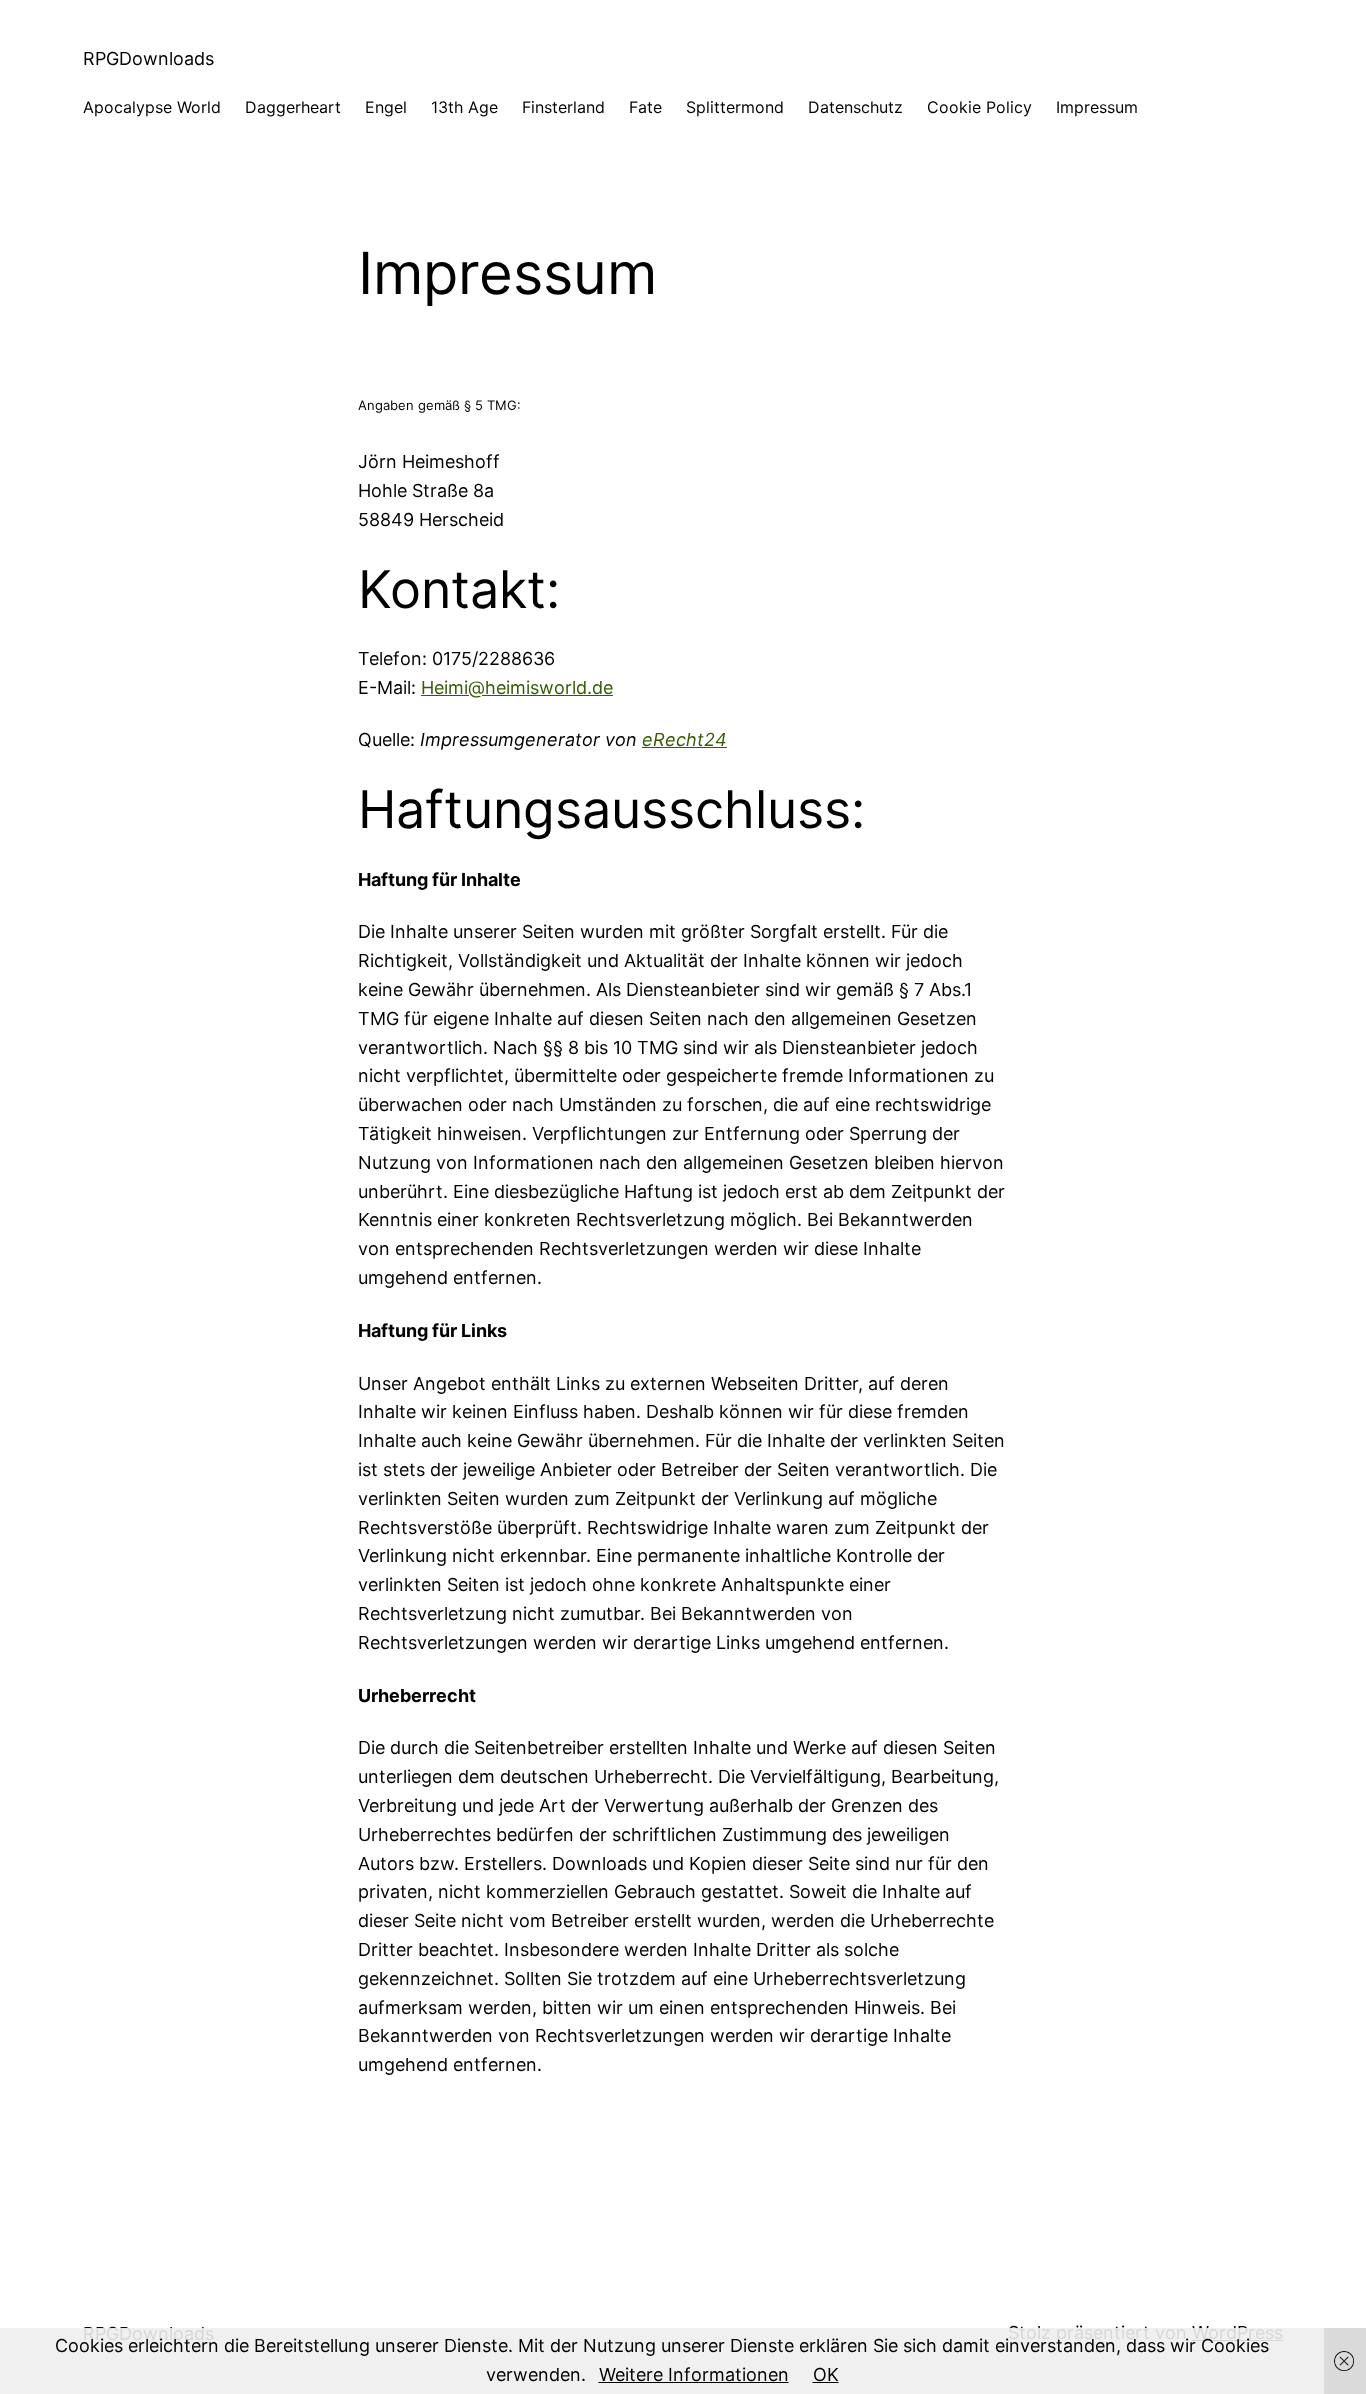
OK (826, 2374)
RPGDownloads (148, 58)
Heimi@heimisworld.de (517, 687)
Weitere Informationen (694, 2374)
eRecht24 (684, 739)
